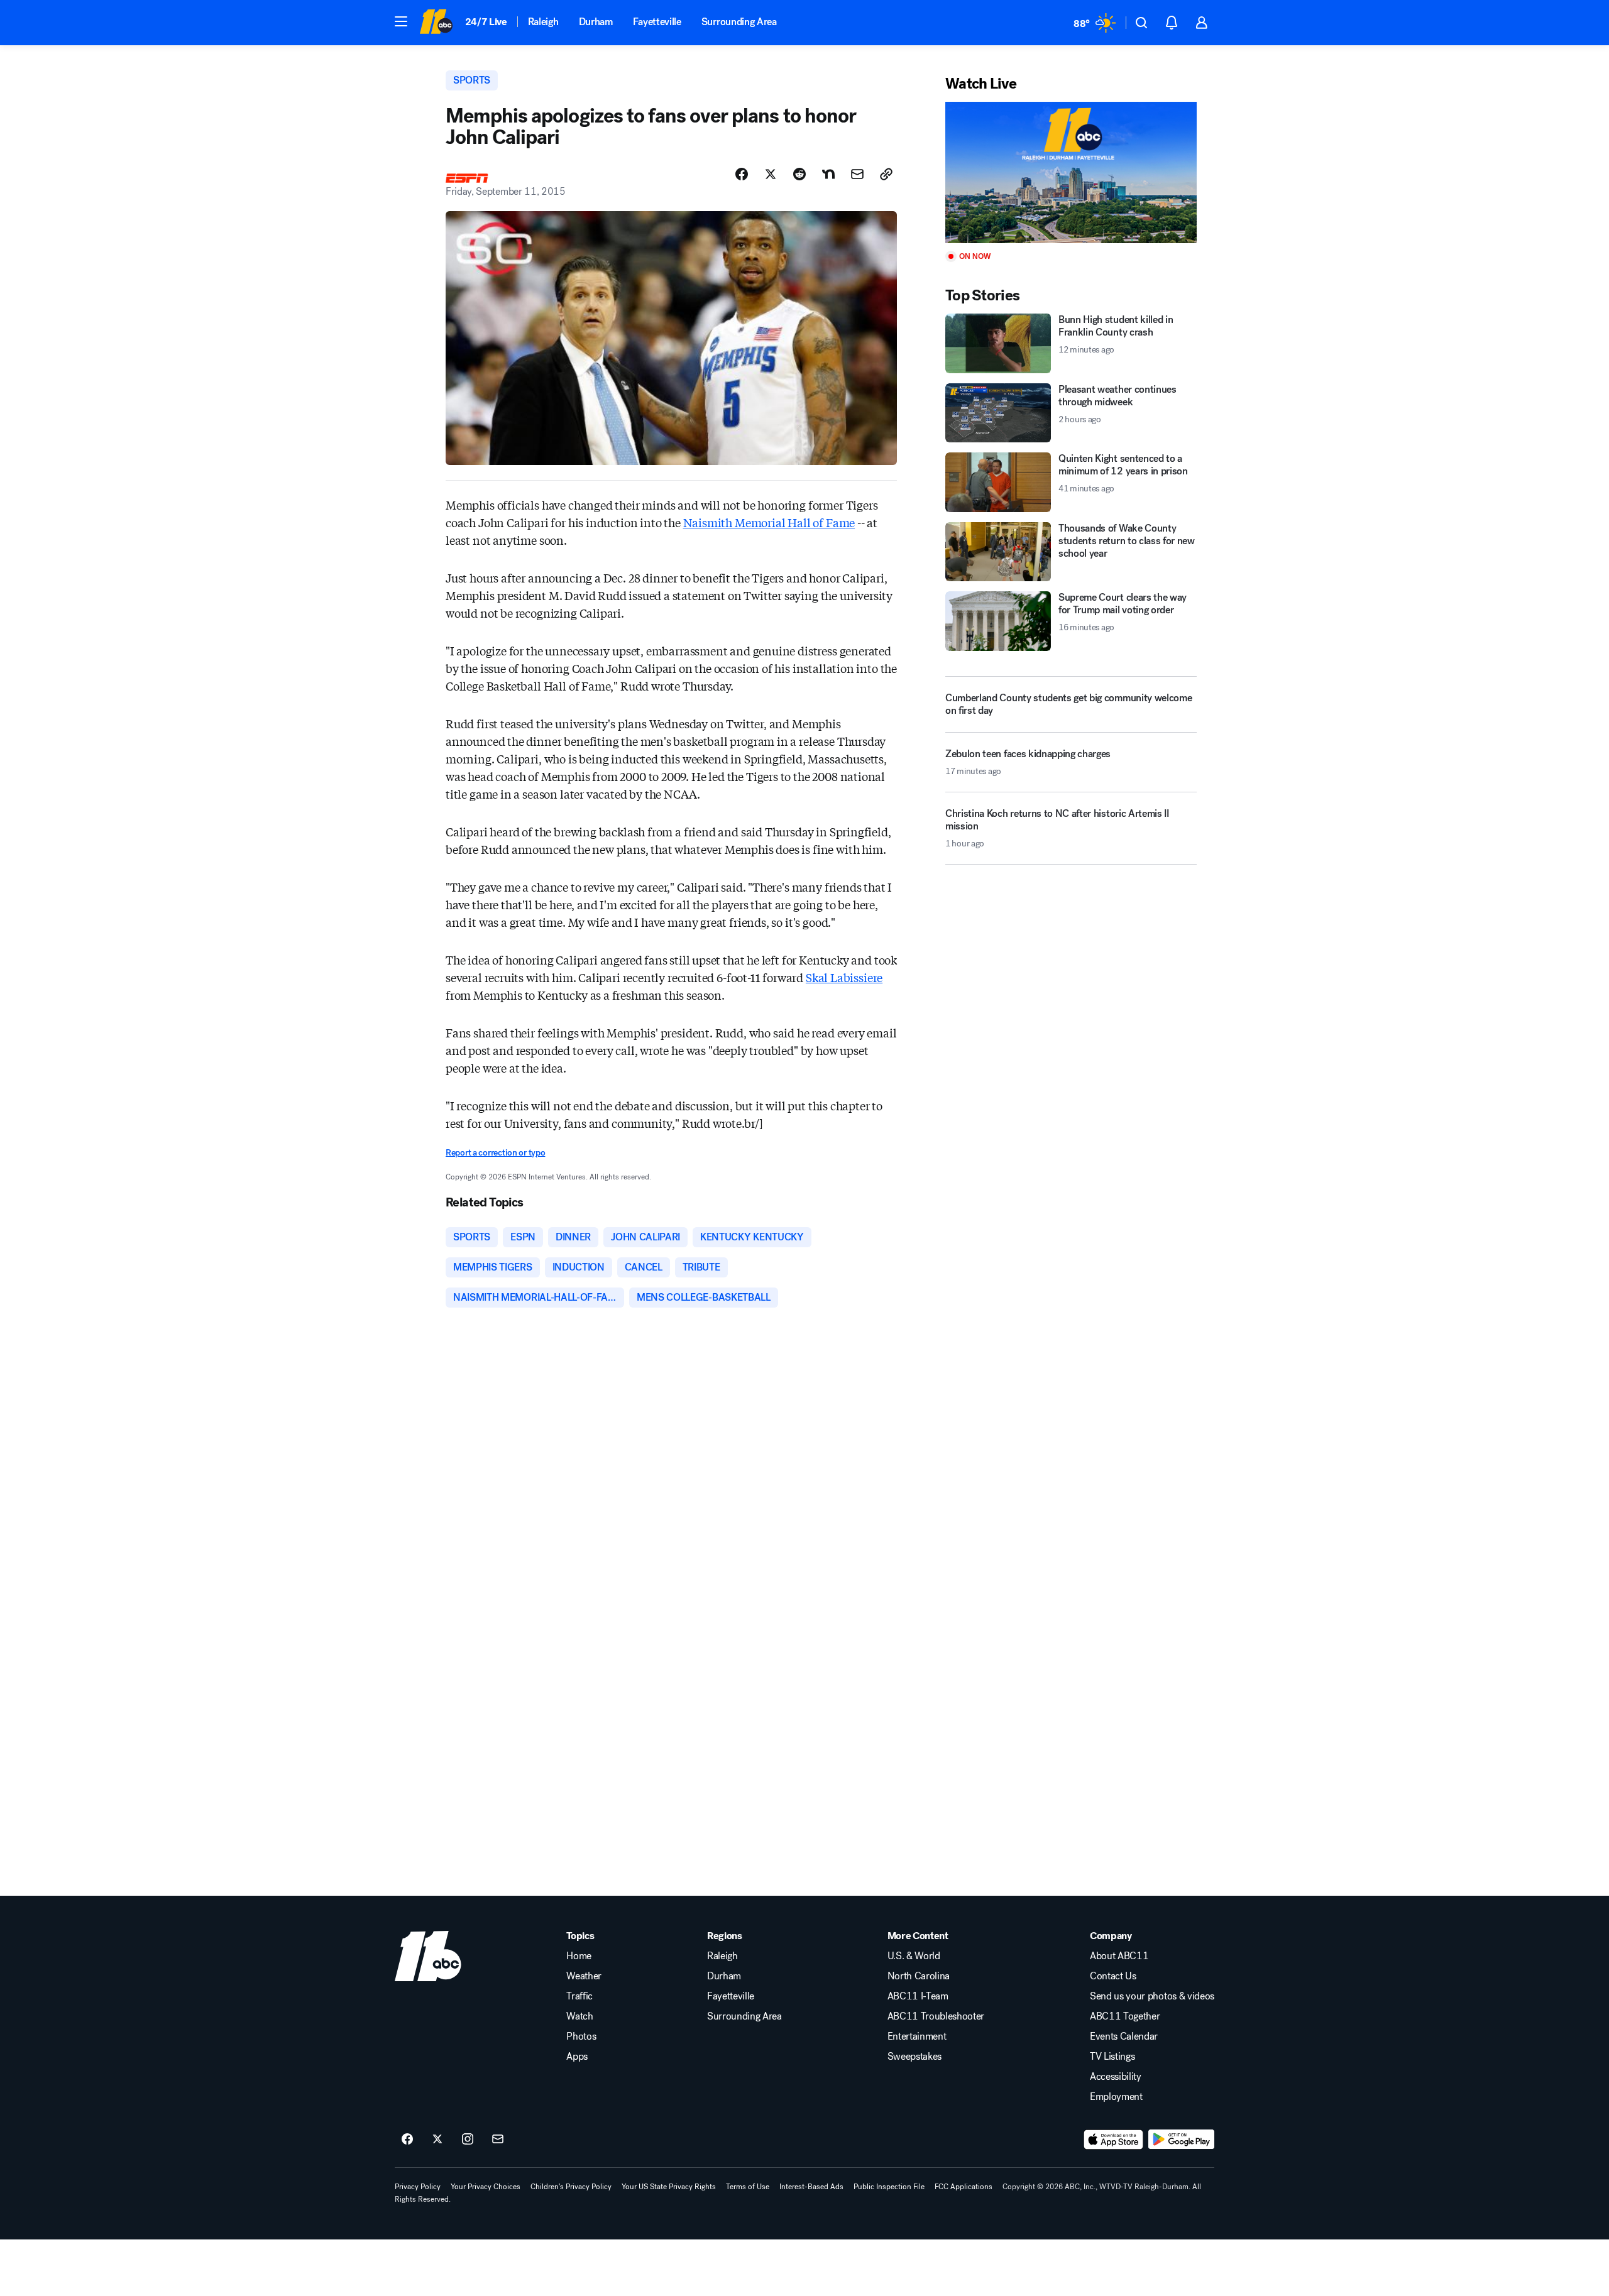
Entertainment (917, 2036)
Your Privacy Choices (486, 2187)
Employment (1116, 2097)
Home (579, 1956)
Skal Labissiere (844, 977)
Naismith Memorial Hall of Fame (769, 522)
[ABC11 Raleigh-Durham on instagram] (468, 2140)
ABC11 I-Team (918, 1996)
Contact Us (1113, 1976)
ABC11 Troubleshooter (936, 2016)
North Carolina (919, 1976)
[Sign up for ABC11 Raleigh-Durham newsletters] (498, 2140)
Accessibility (1116, 2077)
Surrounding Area (739, 22)
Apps (577, 2057)
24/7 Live (486, 22)
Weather (584, 1976)
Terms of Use (748, 2187)
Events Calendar (1124, 2036)
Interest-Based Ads (811, 2187)
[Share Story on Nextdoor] (828, 174)
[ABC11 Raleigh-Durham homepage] (436, 23)
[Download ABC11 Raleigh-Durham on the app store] (1114, 2140)
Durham (596, 22)
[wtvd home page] (428, 1956)
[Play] (1071, 172)
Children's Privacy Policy (571, 2187)
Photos (581, 2036)
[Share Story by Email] (857, 174)
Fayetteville (657, 22)
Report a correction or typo (495, 1153)
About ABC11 (1119, 1956)
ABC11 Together (1125, 2016)
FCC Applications (964, 2187)
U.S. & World (914, 1956)
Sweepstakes (914, 2057)
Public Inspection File (889, 2187)
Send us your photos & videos (1152, 1996)
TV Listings (1112, 2057)
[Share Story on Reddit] (799, 174)
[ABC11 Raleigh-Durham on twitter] (437, 2140)
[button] (401, 21)
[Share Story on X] (771, 174)
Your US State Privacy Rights (669, 2187)
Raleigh (543, 22)
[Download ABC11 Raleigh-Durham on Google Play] (1181, 2140)
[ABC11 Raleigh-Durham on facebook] (407, 2140)
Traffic (579, 1996)
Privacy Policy (418, 2187)
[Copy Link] (886, 174)
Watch (579, 2016)
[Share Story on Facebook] (742, 174)
